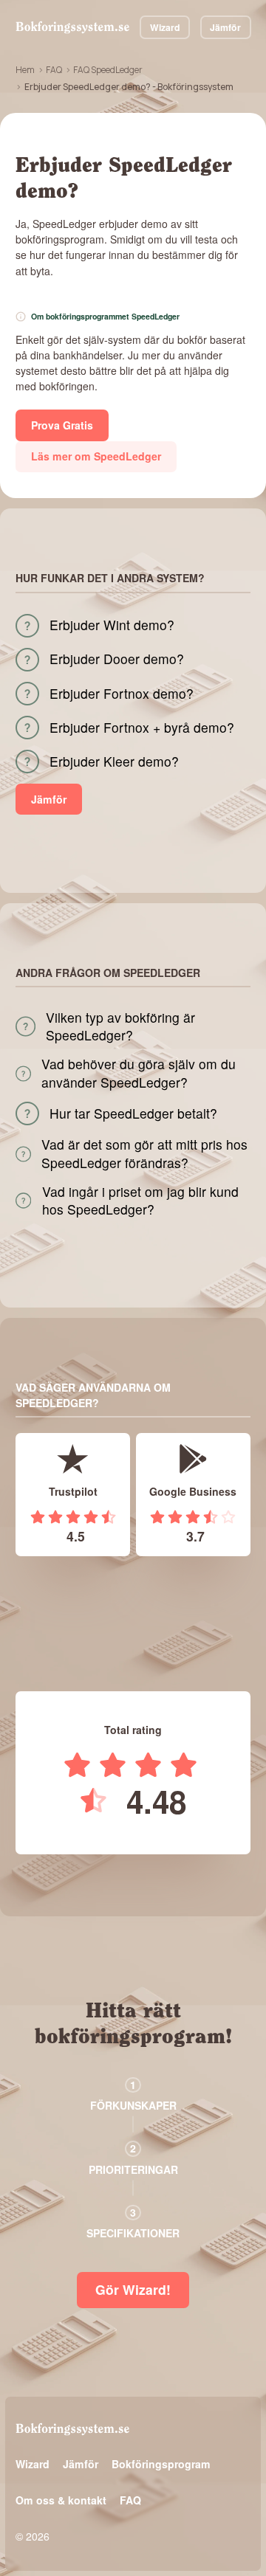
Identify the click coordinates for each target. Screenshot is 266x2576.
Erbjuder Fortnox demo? (122, 694)
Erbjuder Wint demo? (112, 625)
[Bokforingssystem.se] (72, 27)
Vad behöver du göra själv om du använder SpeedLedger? (139, 1073)
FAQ (54, 70)
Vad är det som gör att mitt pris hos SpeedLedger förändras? (144, 1154)
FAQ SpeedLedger (108, 70)
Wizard (165, 27)
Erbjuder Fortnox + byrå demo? (142, 728)
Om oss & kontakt (61, 2500)
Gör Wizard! (133, 2289)
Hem (25, 70)
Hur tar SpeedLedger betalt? (133, 1113)
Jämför (225, 27)
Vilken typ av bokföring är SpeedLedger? (120, 1027)
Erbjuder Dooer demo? (117, 659)
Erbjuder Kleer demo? (114, 762)
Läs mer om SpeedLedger (96, 456)
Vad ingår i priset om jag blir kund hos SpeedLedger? (140, 1201)
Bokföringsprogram (161, 2464)
